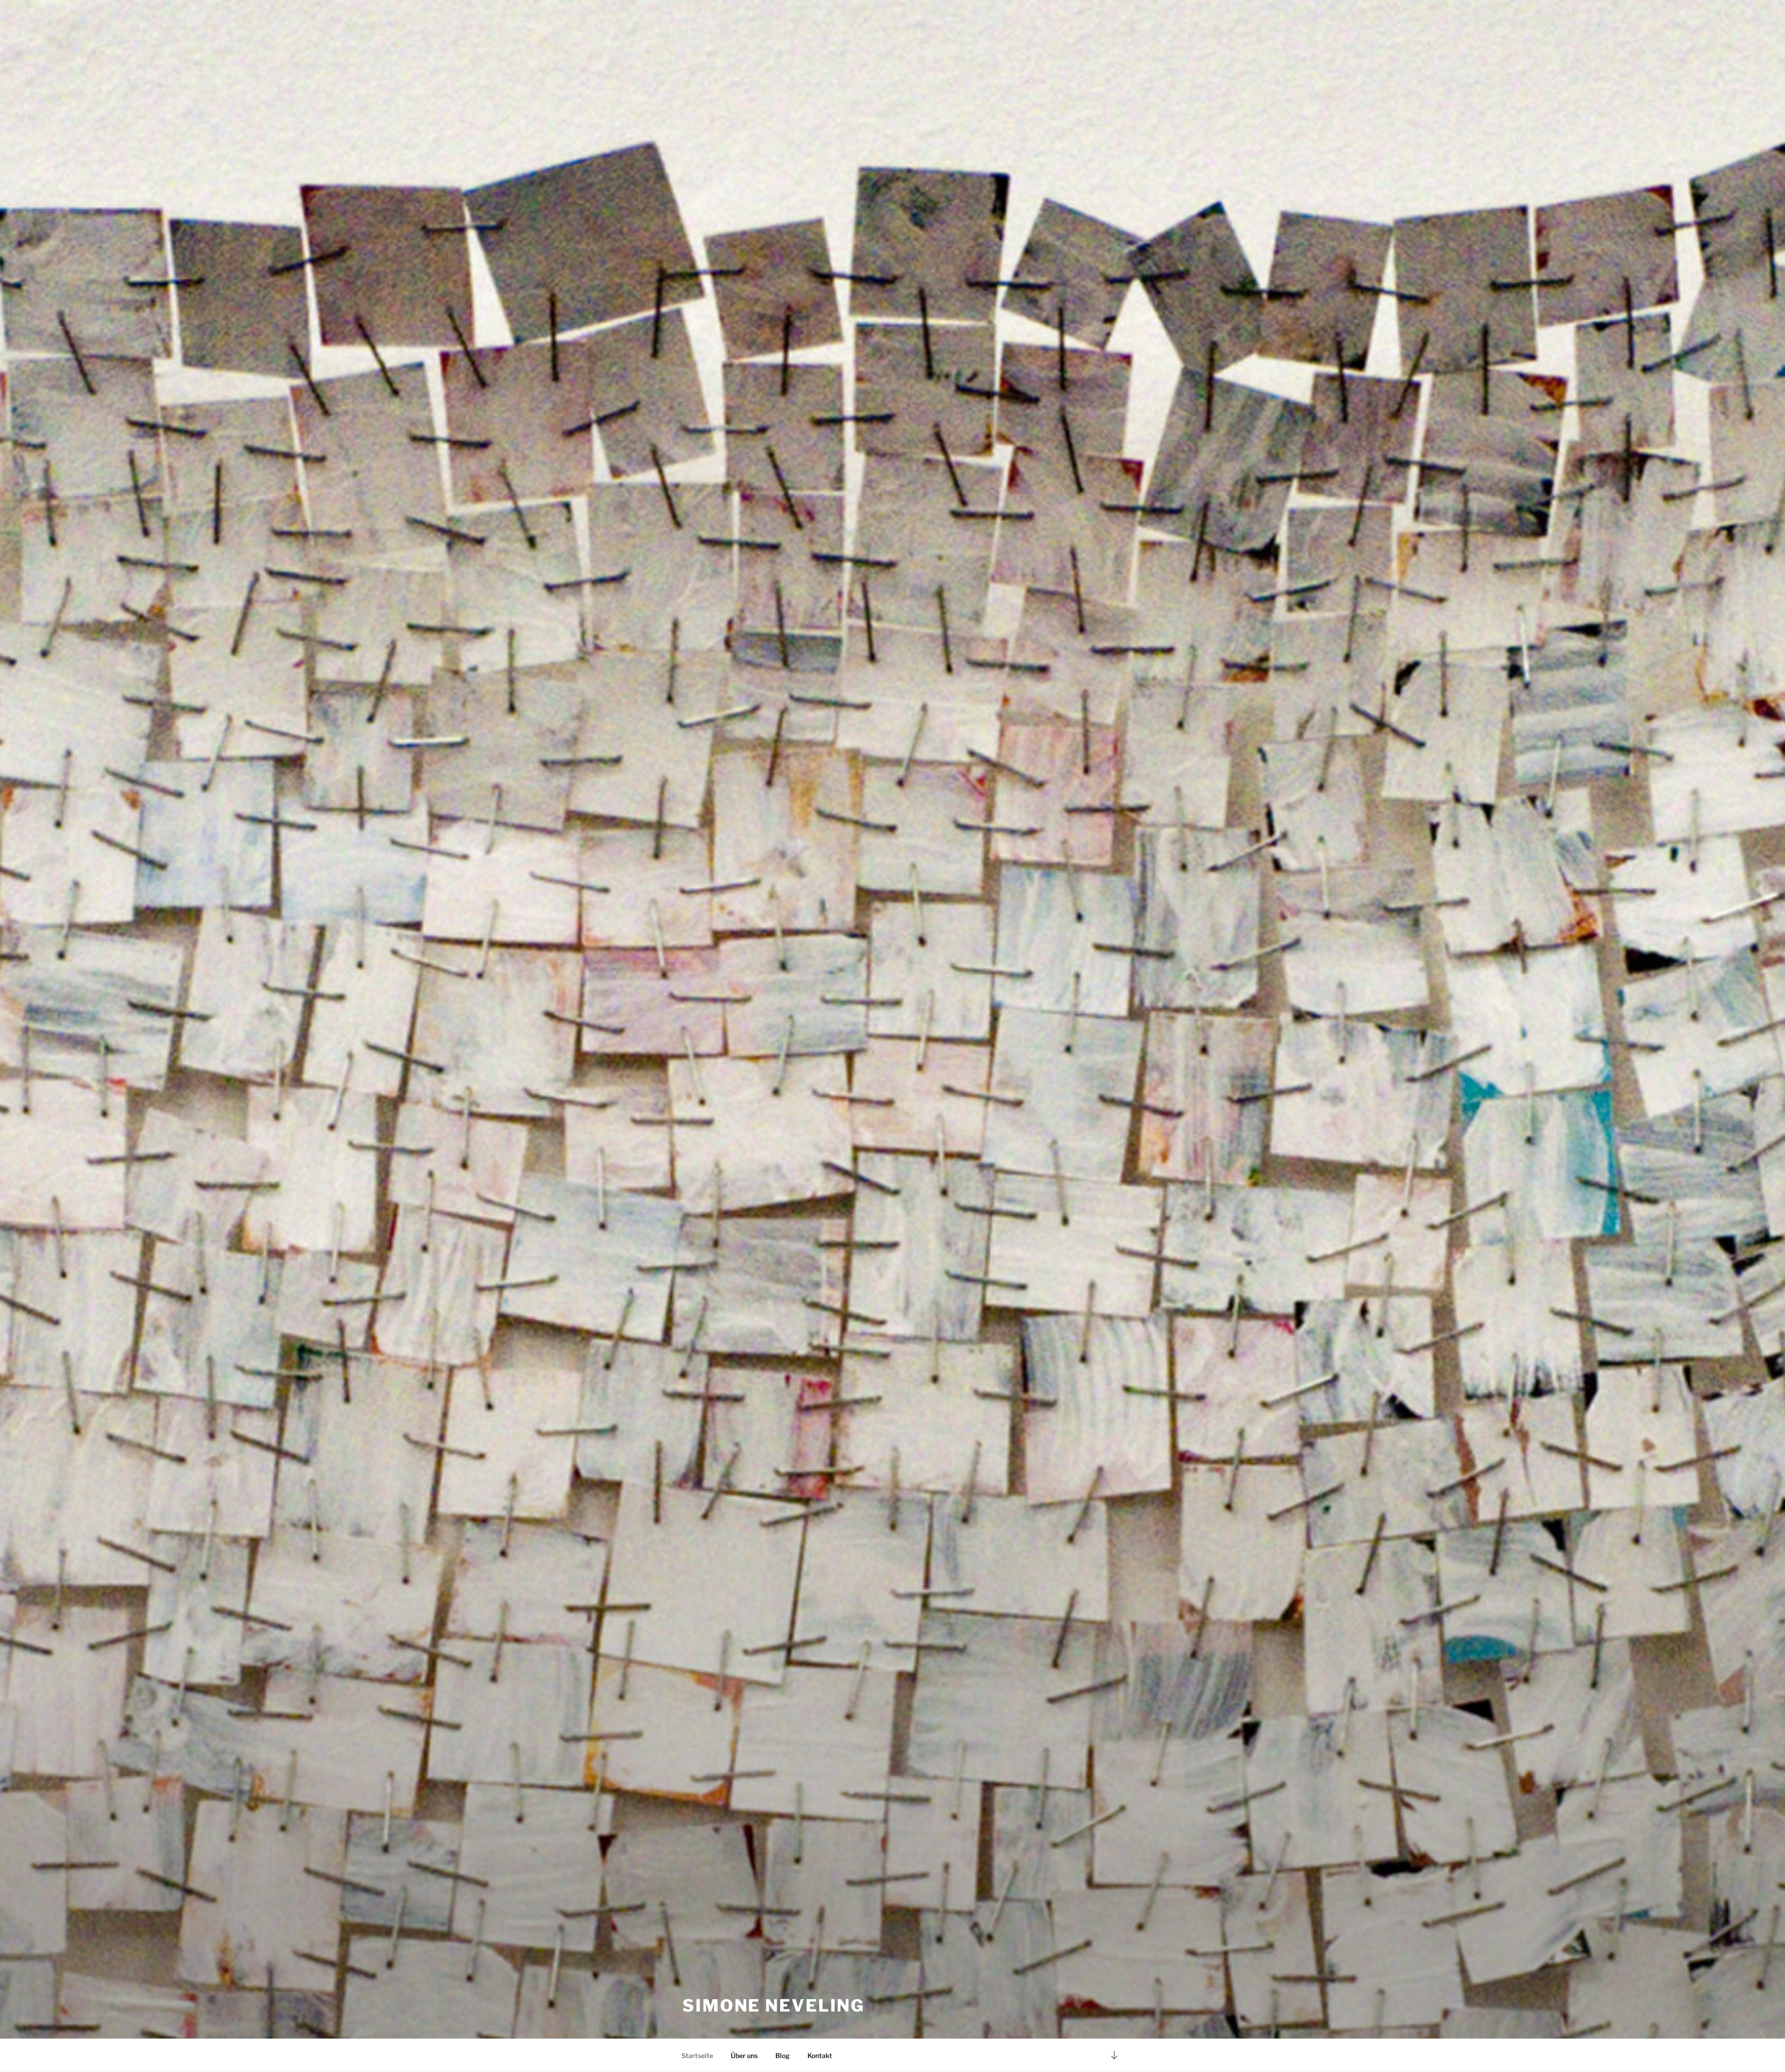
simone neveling (773, 2006)
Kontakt (820, 2056)
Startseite (697, 2056)
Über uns (744, 2056)
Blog (783, 2056)
